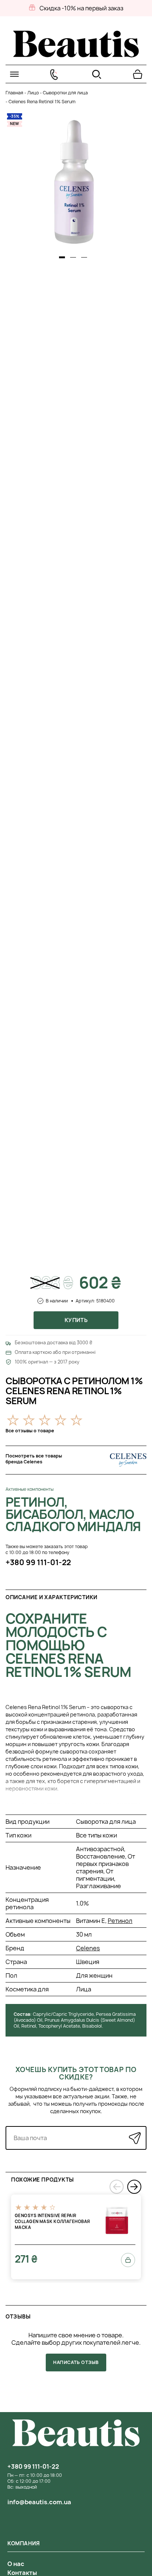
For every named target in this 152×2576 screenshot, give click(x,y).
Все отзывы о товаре (30, 1431)
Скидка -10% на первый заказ (81, 8)
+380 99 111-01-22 (38, 1562)
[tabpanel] (74, 182)
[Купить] (128, 2260)
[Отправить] (135, 2138)
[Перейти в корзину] (138, 74)
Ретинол (120, 1921)
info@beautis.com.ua (39, 2502)
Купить (76, 1320)
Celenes (88, 1948)
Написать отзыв (76, 2362)
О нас (16, 2564)
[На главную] (76, 55)
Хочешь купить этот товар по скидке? (76, 2073)
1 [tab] (62, 257)
